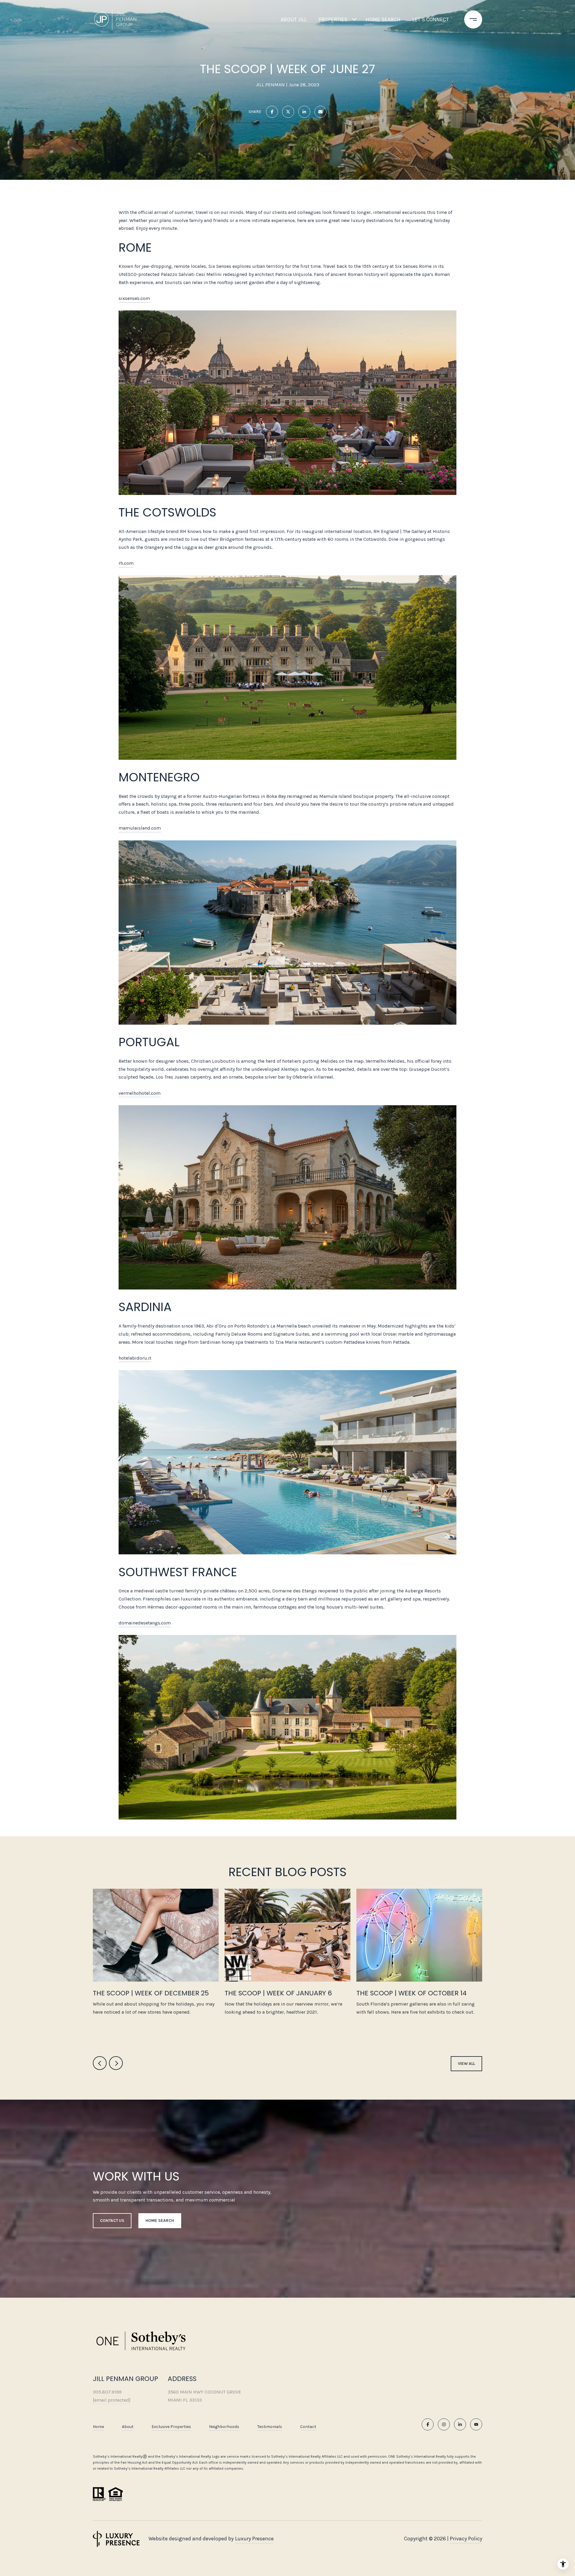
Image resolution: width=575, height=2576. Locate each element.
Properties (333, 19)
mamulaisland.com (140, 828)
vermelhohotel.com (140, 1093)
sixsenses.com (134, 298)
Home (98, 2427)
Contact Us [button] (112, 2221)
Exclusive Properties (171, 2427)
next (116, 2063)
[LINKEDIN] (460, 2424)
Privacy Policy (466, 2539)
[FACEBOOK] (428, 2424)
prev (100, 2063)
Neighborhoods (224, 2427)
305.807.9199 (107, 2392)
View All (466, 2064)
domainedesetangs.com (145, 1623)
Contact (308, 2427)
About (128, 2427)
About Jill (294, 19)
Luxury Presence (254, 2539)
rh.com (126, 563)
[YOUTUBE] (476, 2424)
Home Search (383, 19)
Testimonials (270, 2427)
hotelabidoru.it (135, 1358)
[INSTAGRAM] (444, 2424)
